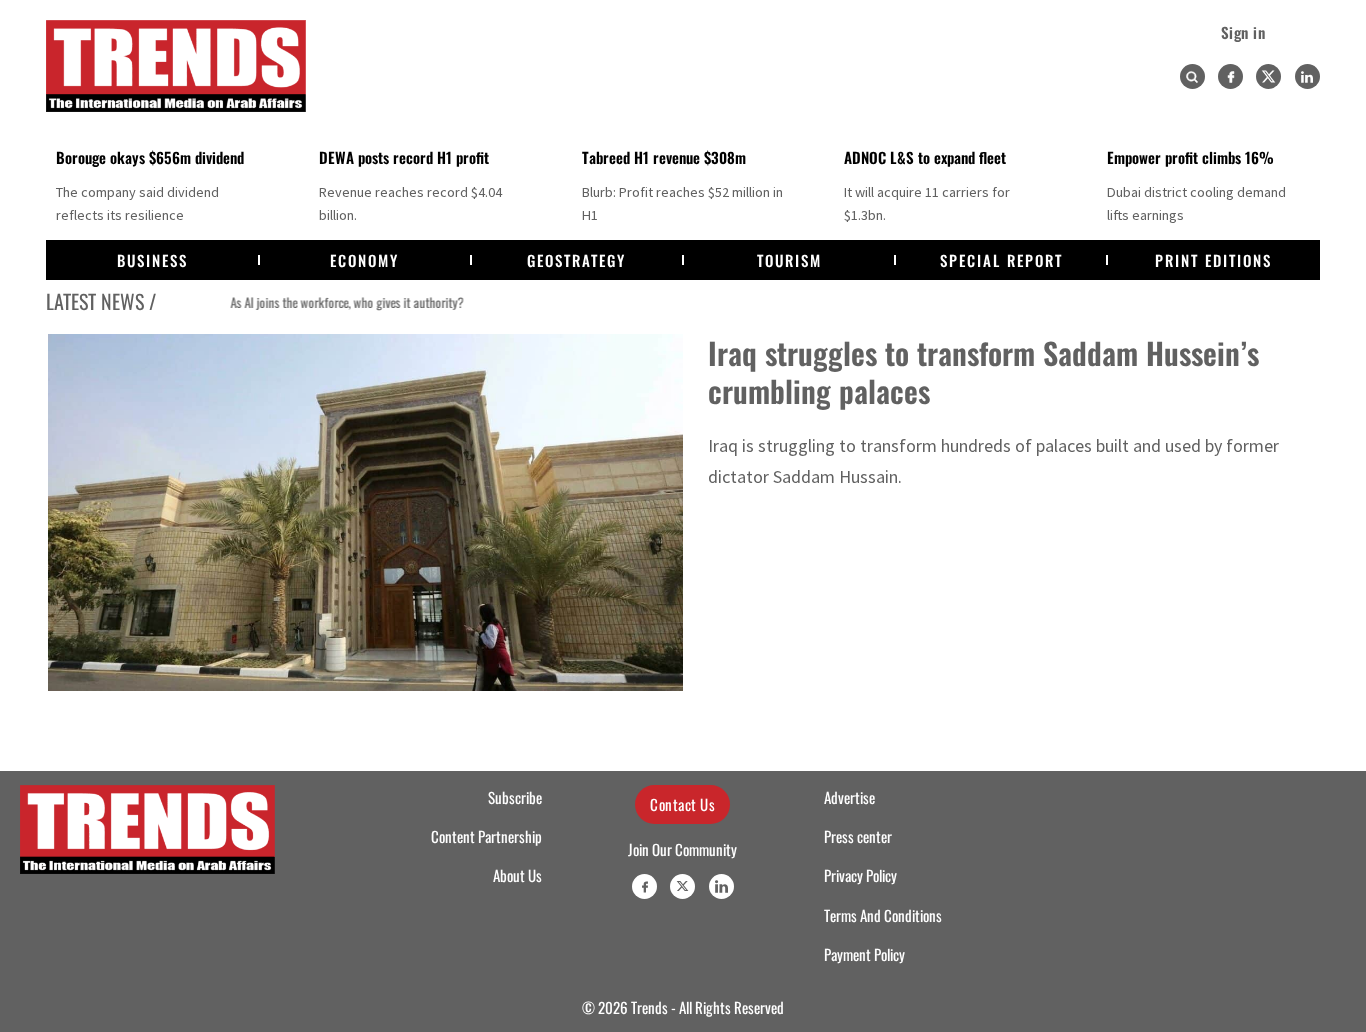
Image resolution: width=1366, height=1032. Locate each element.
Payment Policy (864, 954)
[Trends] (176, 66)
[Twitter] (1268, 76)
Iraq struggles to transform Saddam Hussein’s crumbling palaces (983, 371)
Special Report (1001, 260)
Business (152, 260)
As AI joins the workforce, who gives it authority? (311, 302)
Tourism (789, 260)
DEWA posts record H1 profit (404, 157)
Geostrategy (576, 260)
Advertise (849, 797)
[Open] (1192, 77)
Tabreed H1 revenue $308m (664, 157)
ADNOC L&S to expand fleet (925, 157)
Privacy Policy (860, 875)
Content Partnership (486, 836)
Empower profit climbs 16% (1190, 157)
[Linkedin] (1307, 76)
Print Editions (1213, 260)
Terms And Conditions (883, 915)
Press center (858, 836)
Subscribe (515, 797)
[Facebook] (1230, 76)
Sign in (1243, 32)
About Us (517, 875)
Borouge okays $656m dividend (150, 157)
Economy (364, 260)
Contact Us (682, 804)
